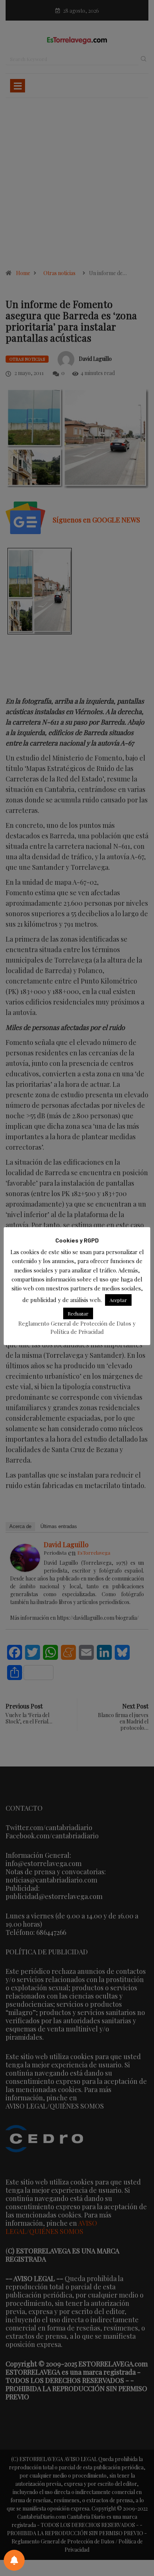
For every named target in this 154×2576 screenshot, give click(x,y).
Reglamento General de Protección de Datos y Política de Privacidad (77, 1327)
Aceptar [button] (118, 1300)
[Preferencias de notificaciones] (14, 2560)
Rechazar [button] (78, 1313)
